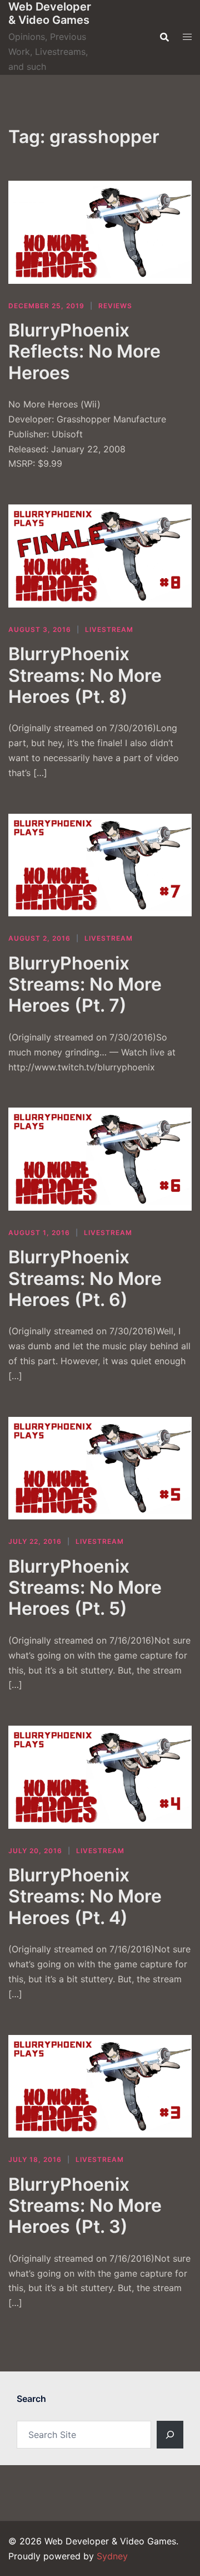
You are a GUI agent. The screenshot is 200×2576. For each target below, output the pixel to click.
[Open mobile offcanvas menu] (187, 37)
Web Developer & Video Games (50, 13)
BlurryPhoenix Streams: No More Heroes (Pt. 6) (85, 1278)
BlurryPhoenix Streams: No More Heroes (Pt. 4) (85, 1896)
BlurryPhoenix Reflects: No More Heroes (84, 351)
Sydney (112, 2556)
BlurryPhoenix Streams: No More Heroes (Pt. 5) (85, 1588)
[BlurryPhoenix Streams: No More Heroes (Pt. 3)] (100, 2087)
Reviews (115, 306)
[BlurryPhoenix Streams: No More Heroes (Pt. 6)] (100, 1159)
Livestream (109, 629)
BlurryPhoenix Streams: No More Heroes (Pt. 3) (85, 2206)
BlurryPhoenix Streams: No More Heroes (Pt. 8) (85, 675)
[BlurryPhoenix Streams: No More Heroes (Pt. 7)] (100, 865)
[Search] (170, 2435)
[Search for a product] (164, 37)
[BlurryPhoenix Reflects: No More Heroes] (100, 232)
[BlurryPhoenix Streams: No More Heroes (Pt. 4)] (100, 1777)
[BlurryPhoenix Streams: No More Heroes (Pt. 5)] (100, 1468)
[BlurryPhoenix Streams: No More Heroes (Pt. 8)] (100, 556)
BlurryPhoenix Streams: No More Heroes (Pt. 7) (85, 985)
